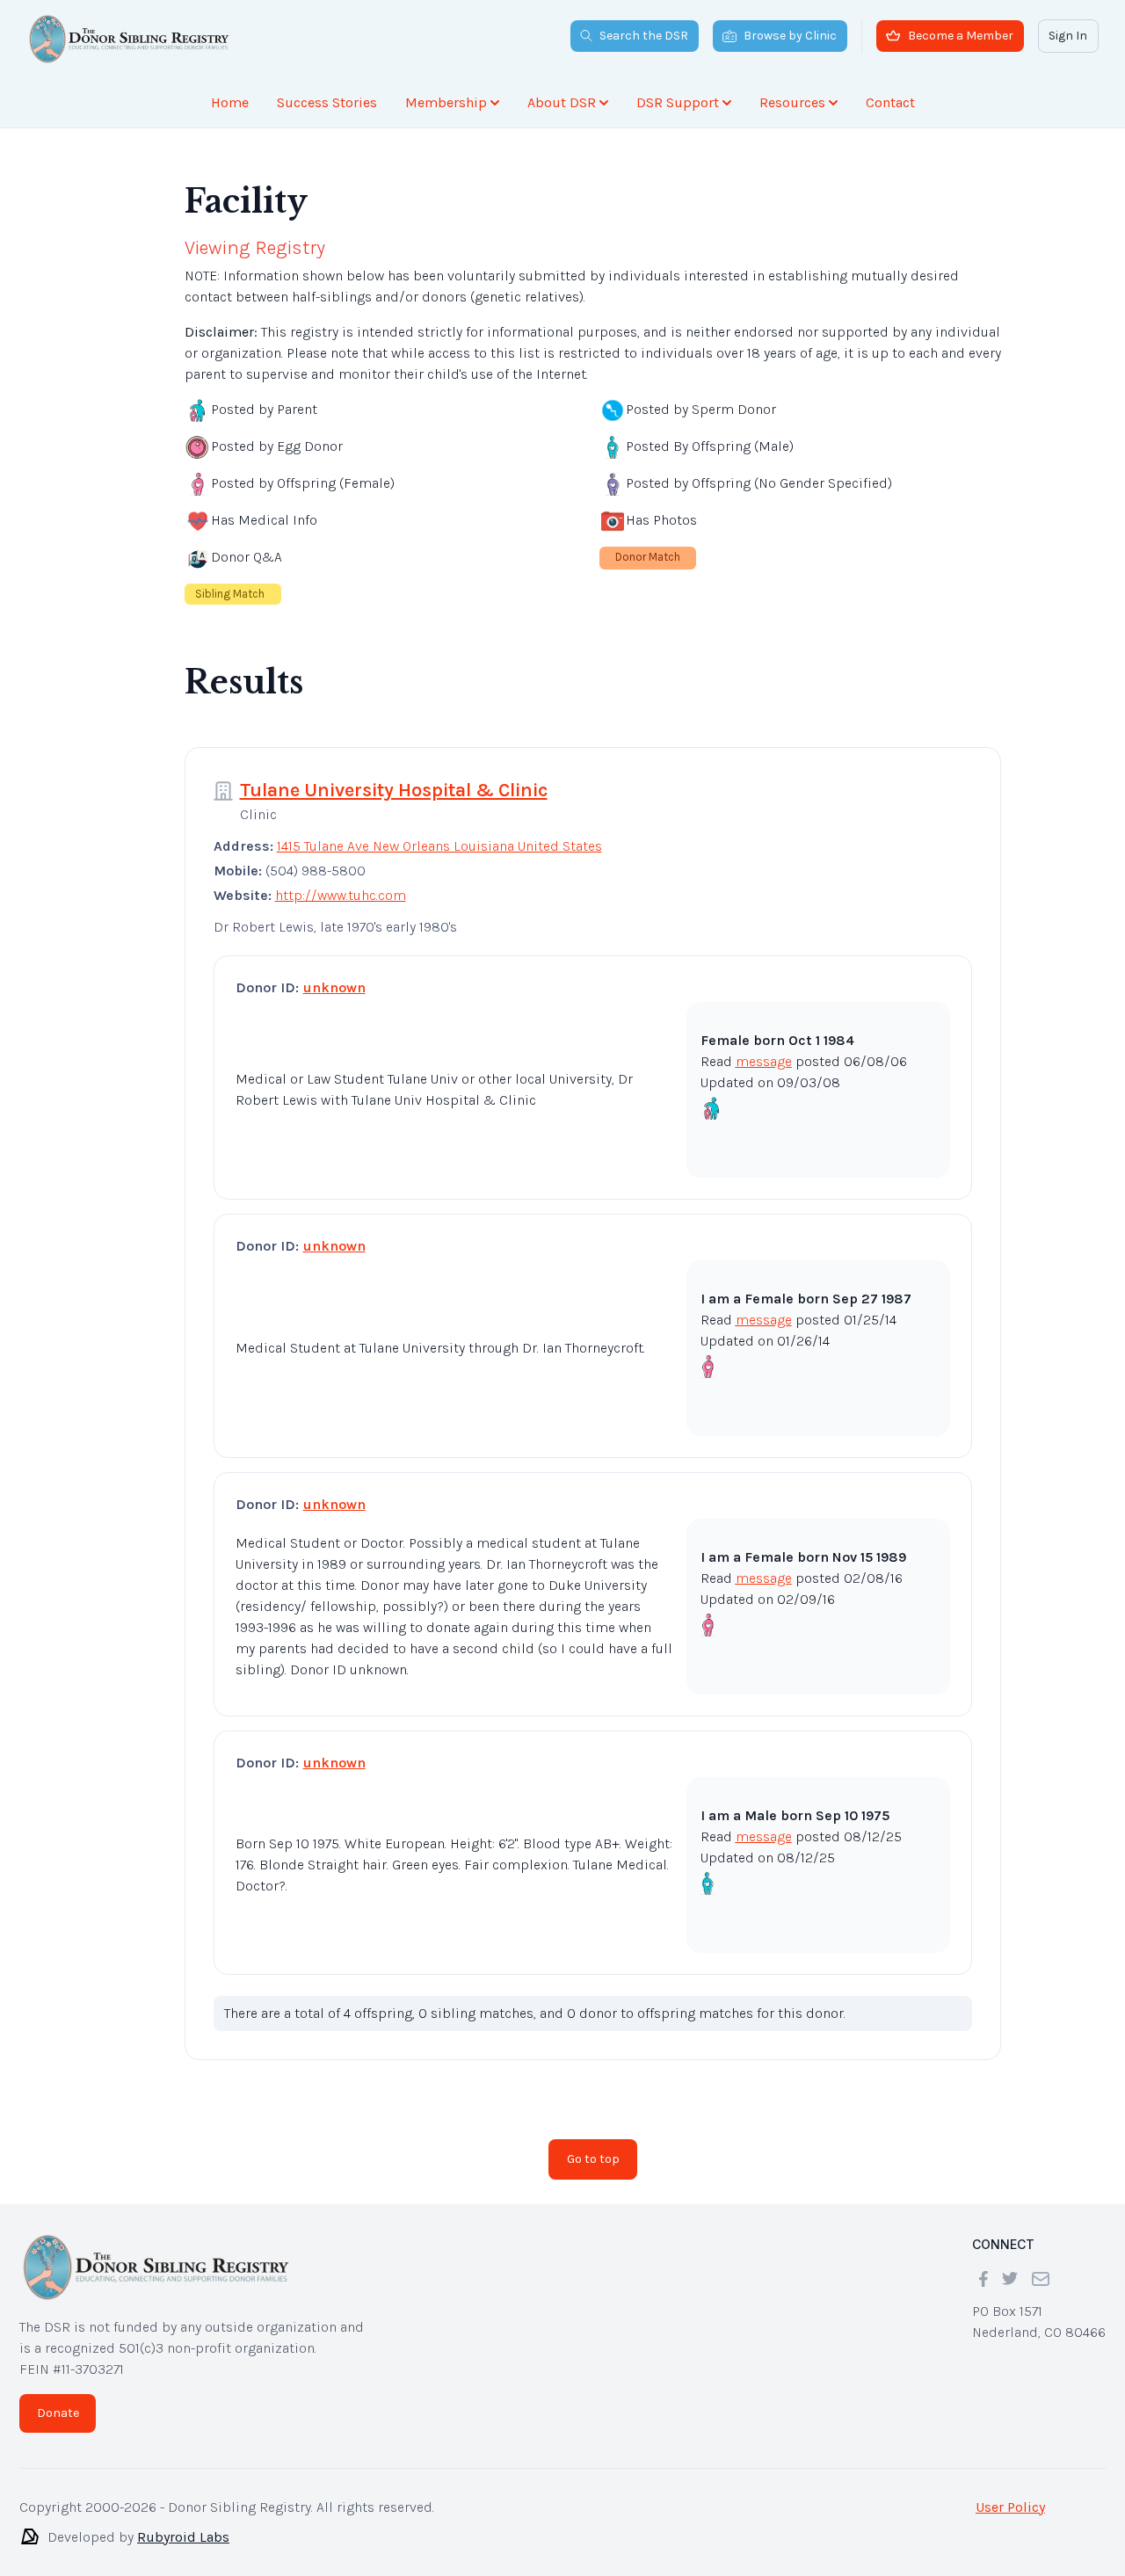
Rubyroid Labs (183, 2523)
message (764, 1047)
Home (230, 102)
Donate (58, 2399)
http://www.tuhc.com (341, 881)
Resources (792, 102)
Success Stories (327, 102)
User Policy (1010, 2493)
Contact (890, 102)
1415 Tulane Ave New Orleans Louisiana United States (439, 832)
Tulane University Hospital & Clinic (394, 776)
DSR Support (678, 102)
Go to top (593, 2145)
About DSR (562, 102)
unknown (334, 973)
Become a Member (961, 36)
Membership (446, 102)
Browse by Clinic (790, 36)
